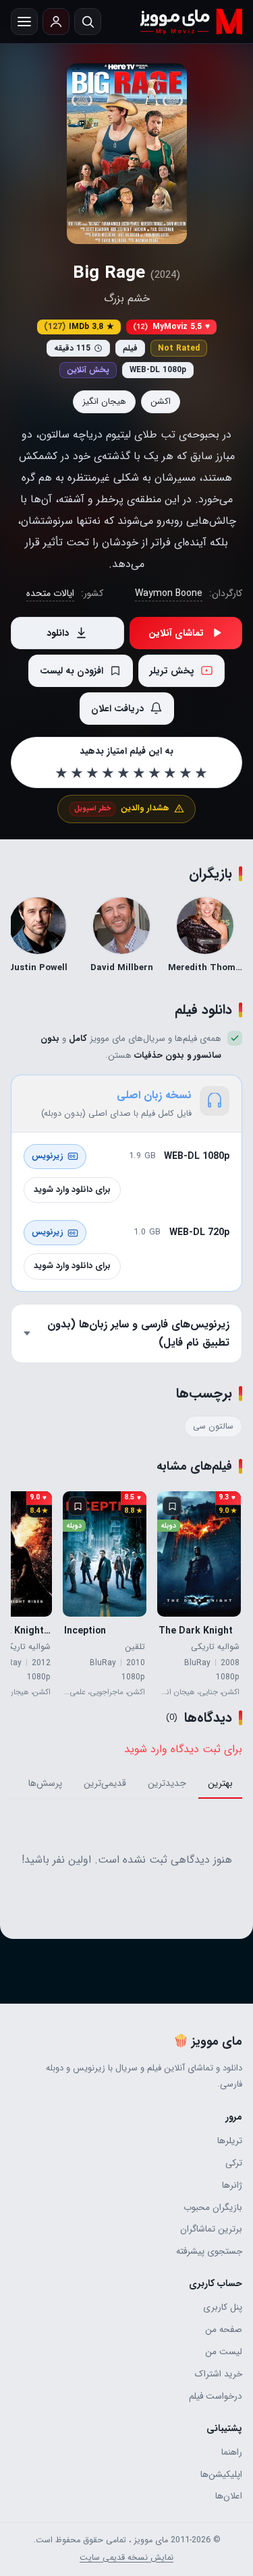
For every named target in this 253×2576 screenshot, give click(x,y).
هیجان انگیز (104, 401)
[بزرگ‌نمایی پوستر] (127, 154)
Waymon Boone (169, 593)
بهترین (220, 1783)
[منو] (24, 22)
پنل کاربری (223, 2307)
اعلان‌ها (229, 2496)
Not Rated (179, 348)
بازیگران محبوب (213, 2208)
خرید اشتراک (219, 2374)
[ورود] (56, 22)
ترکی (234, 2163)
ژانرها (232, 2185)
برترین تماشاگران (211, 2229)
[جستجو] (88, 22)
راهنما (232, 2452)
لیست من (224, 2352)
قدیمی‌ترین (105, 1783)
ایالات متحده (50, 593)
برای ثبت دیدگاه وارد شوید (183, 1749)
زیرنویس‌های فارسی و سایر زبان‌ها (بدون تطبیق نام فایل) (138, 1333)
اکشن (161, 401)
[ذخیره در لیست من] (172, 1506)
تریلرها (230, 2141)
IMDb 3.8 (79, 327)
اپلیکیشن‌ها (221, 2475)
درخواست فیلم (216, 2396)
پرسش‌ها (45, 1783)
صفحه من (224, 2330)
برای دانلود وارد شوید (72, 1190)
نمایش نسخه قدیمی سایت (126, 2558)
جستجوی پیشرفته (209, 2251)
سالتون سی (213, 1427)
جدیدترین (167, 1783)
